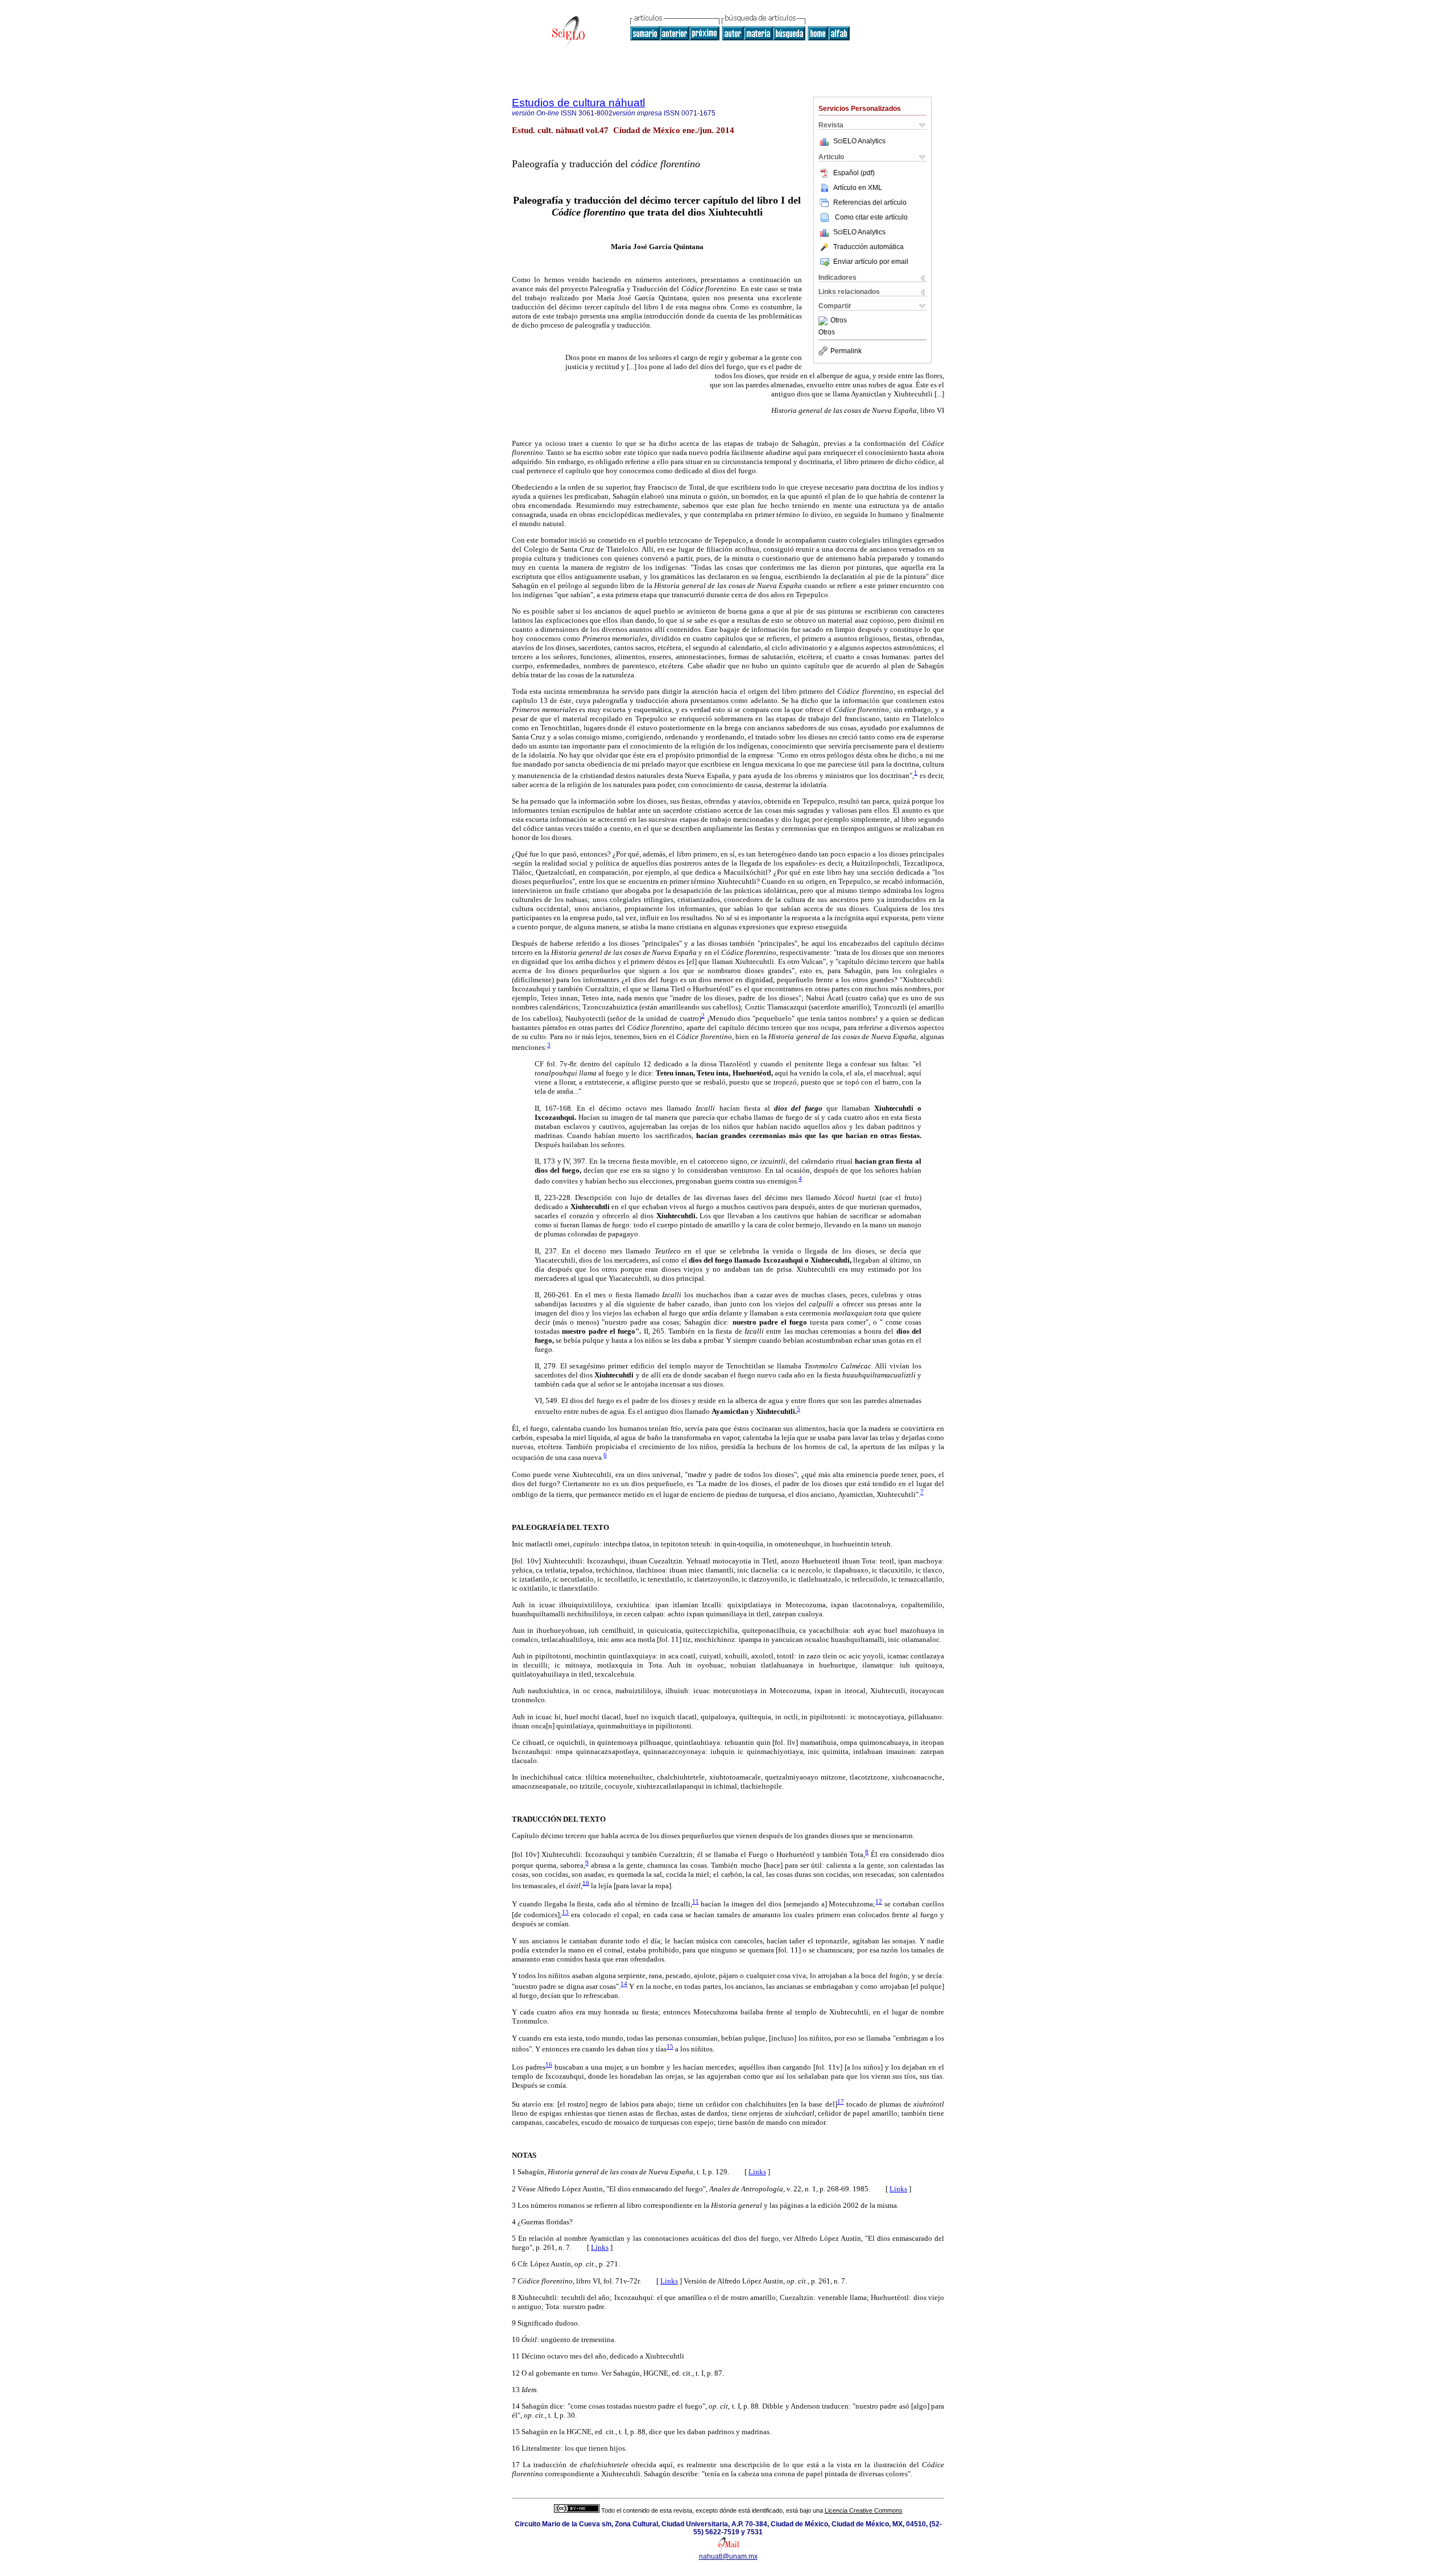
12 (879, 1901)
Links (757, 2172)
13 (565, 1912)
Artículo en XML (858, 188)
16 (549, 2065)
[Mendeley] (824, 321)
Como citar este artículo (871, 217)
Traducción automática (868, 247)
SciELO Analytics (859, 141)
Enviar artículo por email (871, 262)
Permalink (846, 351)
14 (624, 1984)
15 (670, 2046)
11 (696, 1901)
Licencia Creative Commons (864, 2510)
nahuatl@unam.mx (728, 2556)
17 (841, 2101)
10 (586, 1883)
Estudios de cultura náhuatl (578, 103)
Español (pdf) (854, 173)
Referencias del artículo (870, 202)
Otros (839, 321)
